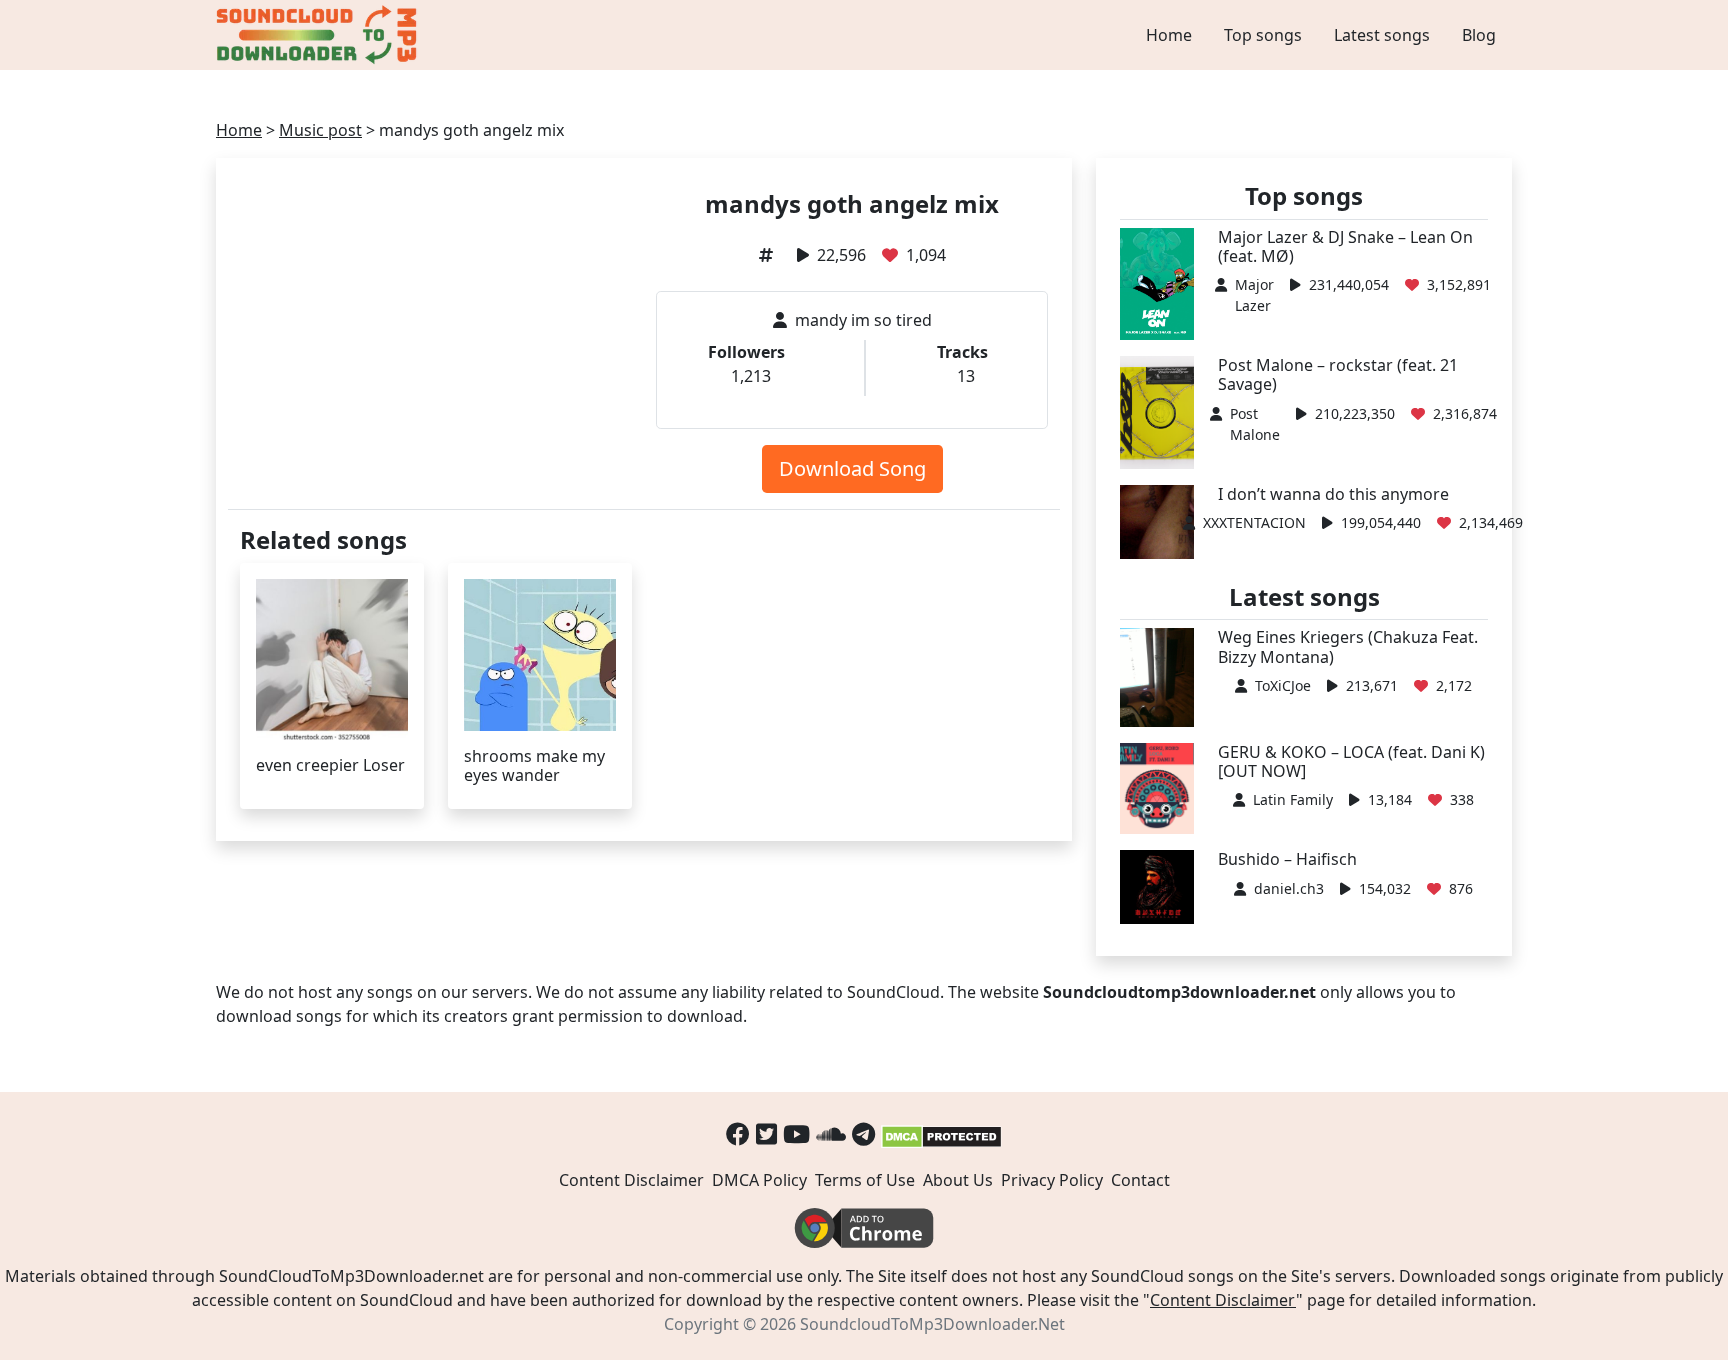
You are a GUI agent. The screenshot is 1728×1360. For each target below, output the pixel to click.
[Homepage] (319, 35)
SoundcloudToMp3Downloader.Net (932, 1324)
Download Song (852, 468)
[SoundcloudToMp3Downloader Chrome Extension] (864, 1227)
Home (1169, 35)
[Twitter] (766, 1133)
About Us (958, 1180)
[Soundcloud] (831, 1133)
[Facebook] (738, 1133)
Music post (320, 130)
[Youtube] (796, 1133)
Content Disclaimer (631, 1180)
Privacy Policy (1052, 1180)
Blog (1479, 35)
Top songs (1263, 35)
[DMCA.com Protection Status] (941, 1133)
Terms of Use (865, 1180)
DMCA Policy (759, 1180)
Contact (1140, 1180)
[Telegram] (863, 1133)
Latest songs (1382, 35)
